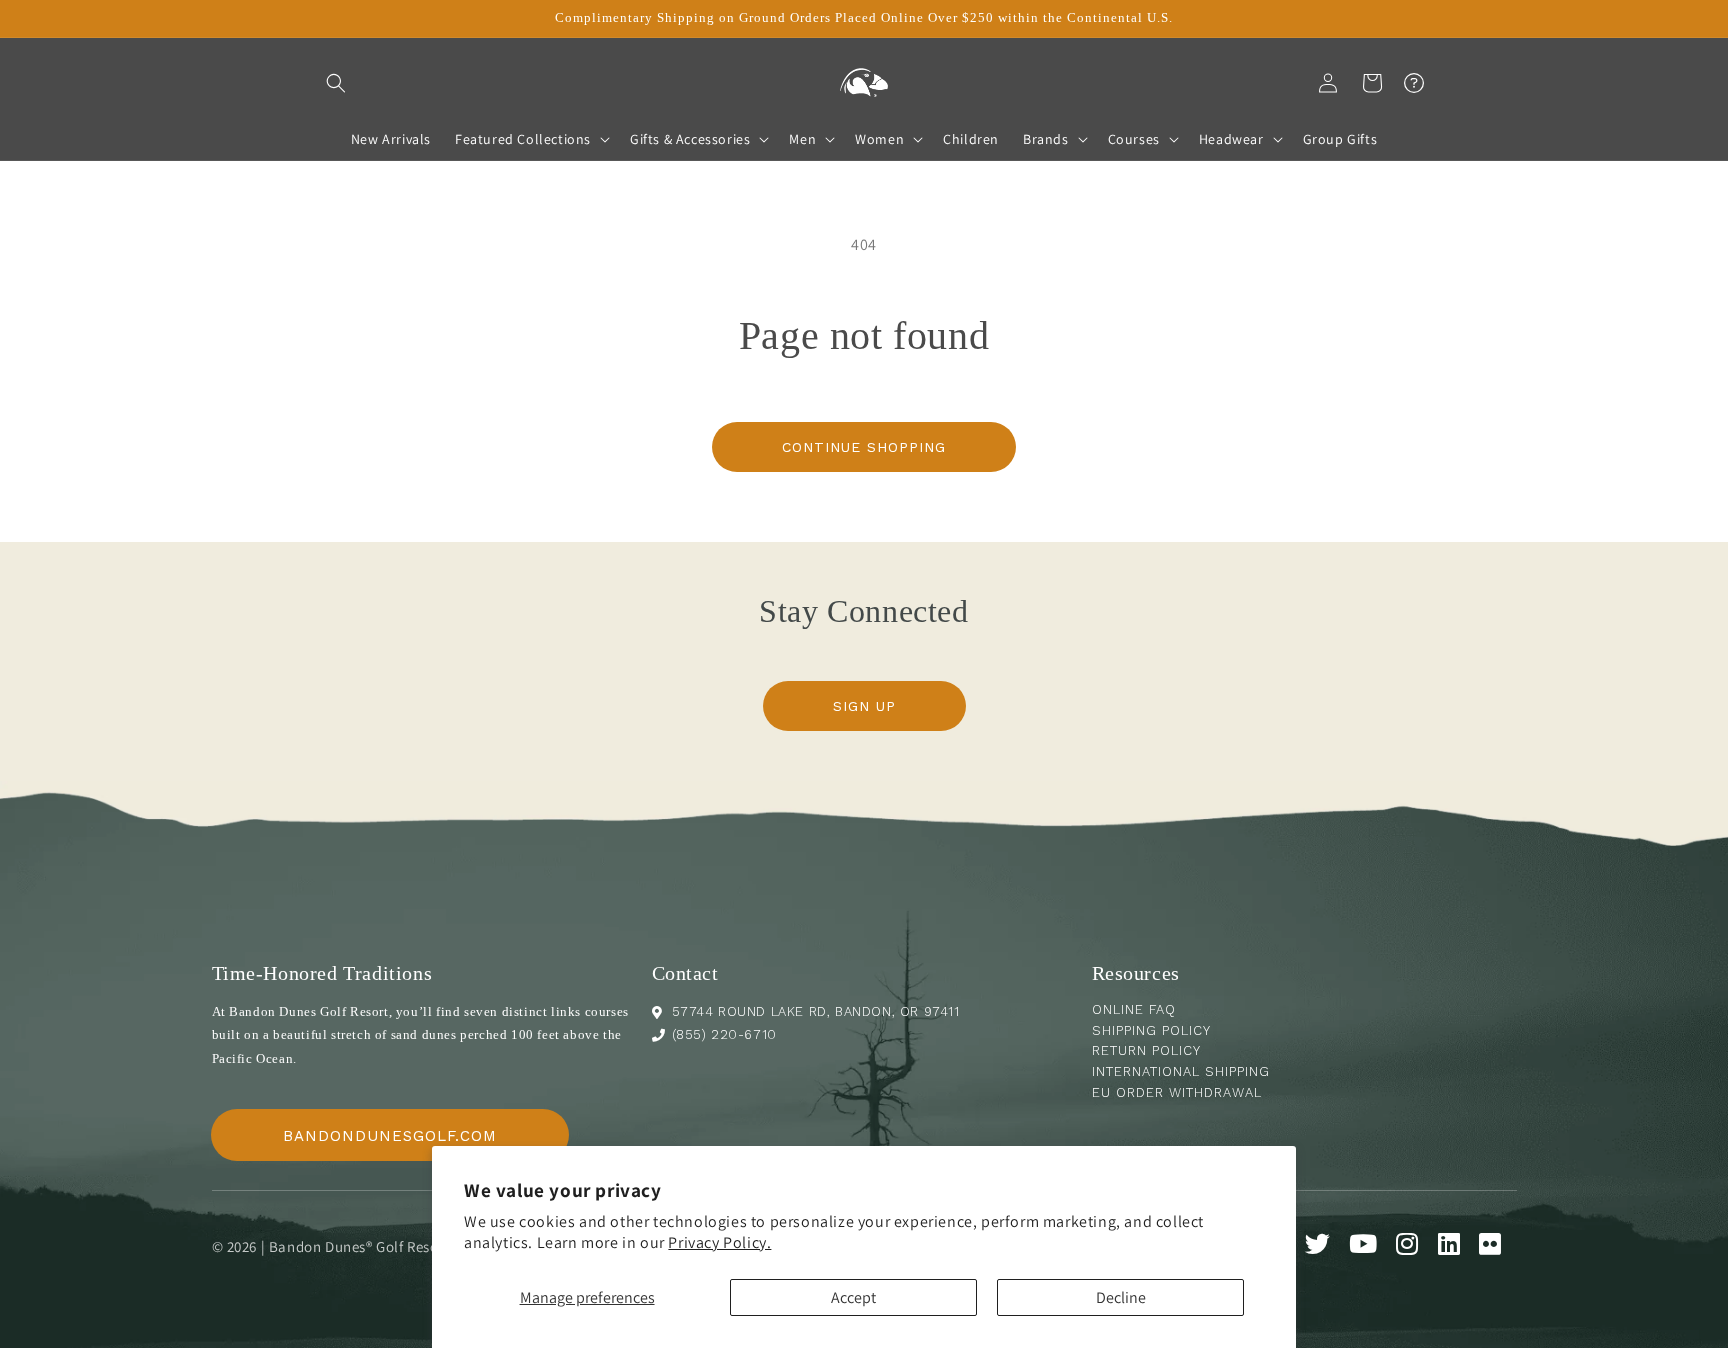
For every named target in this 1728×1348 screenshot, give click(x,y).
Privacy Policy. (719, 1242)
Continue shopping (864, 447)
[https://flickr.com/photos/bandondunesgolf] (1498, 1247)
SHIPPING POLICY (1151, 1030)
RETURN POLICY (1146, 1050)
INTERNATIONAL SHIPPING (1181, 1071)
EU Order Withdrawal (1177, 1092)
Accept (853, 1297)
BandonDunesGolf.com (390, 1136)
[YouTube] (1371, 1247)
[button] (336, 83)
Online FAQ (1134, 1009)
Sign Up (864, 706)
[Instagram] (1415, 1247)
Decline (1121, 1297)
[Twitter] (1325, 1247)
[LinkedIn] (1457, 1247)
